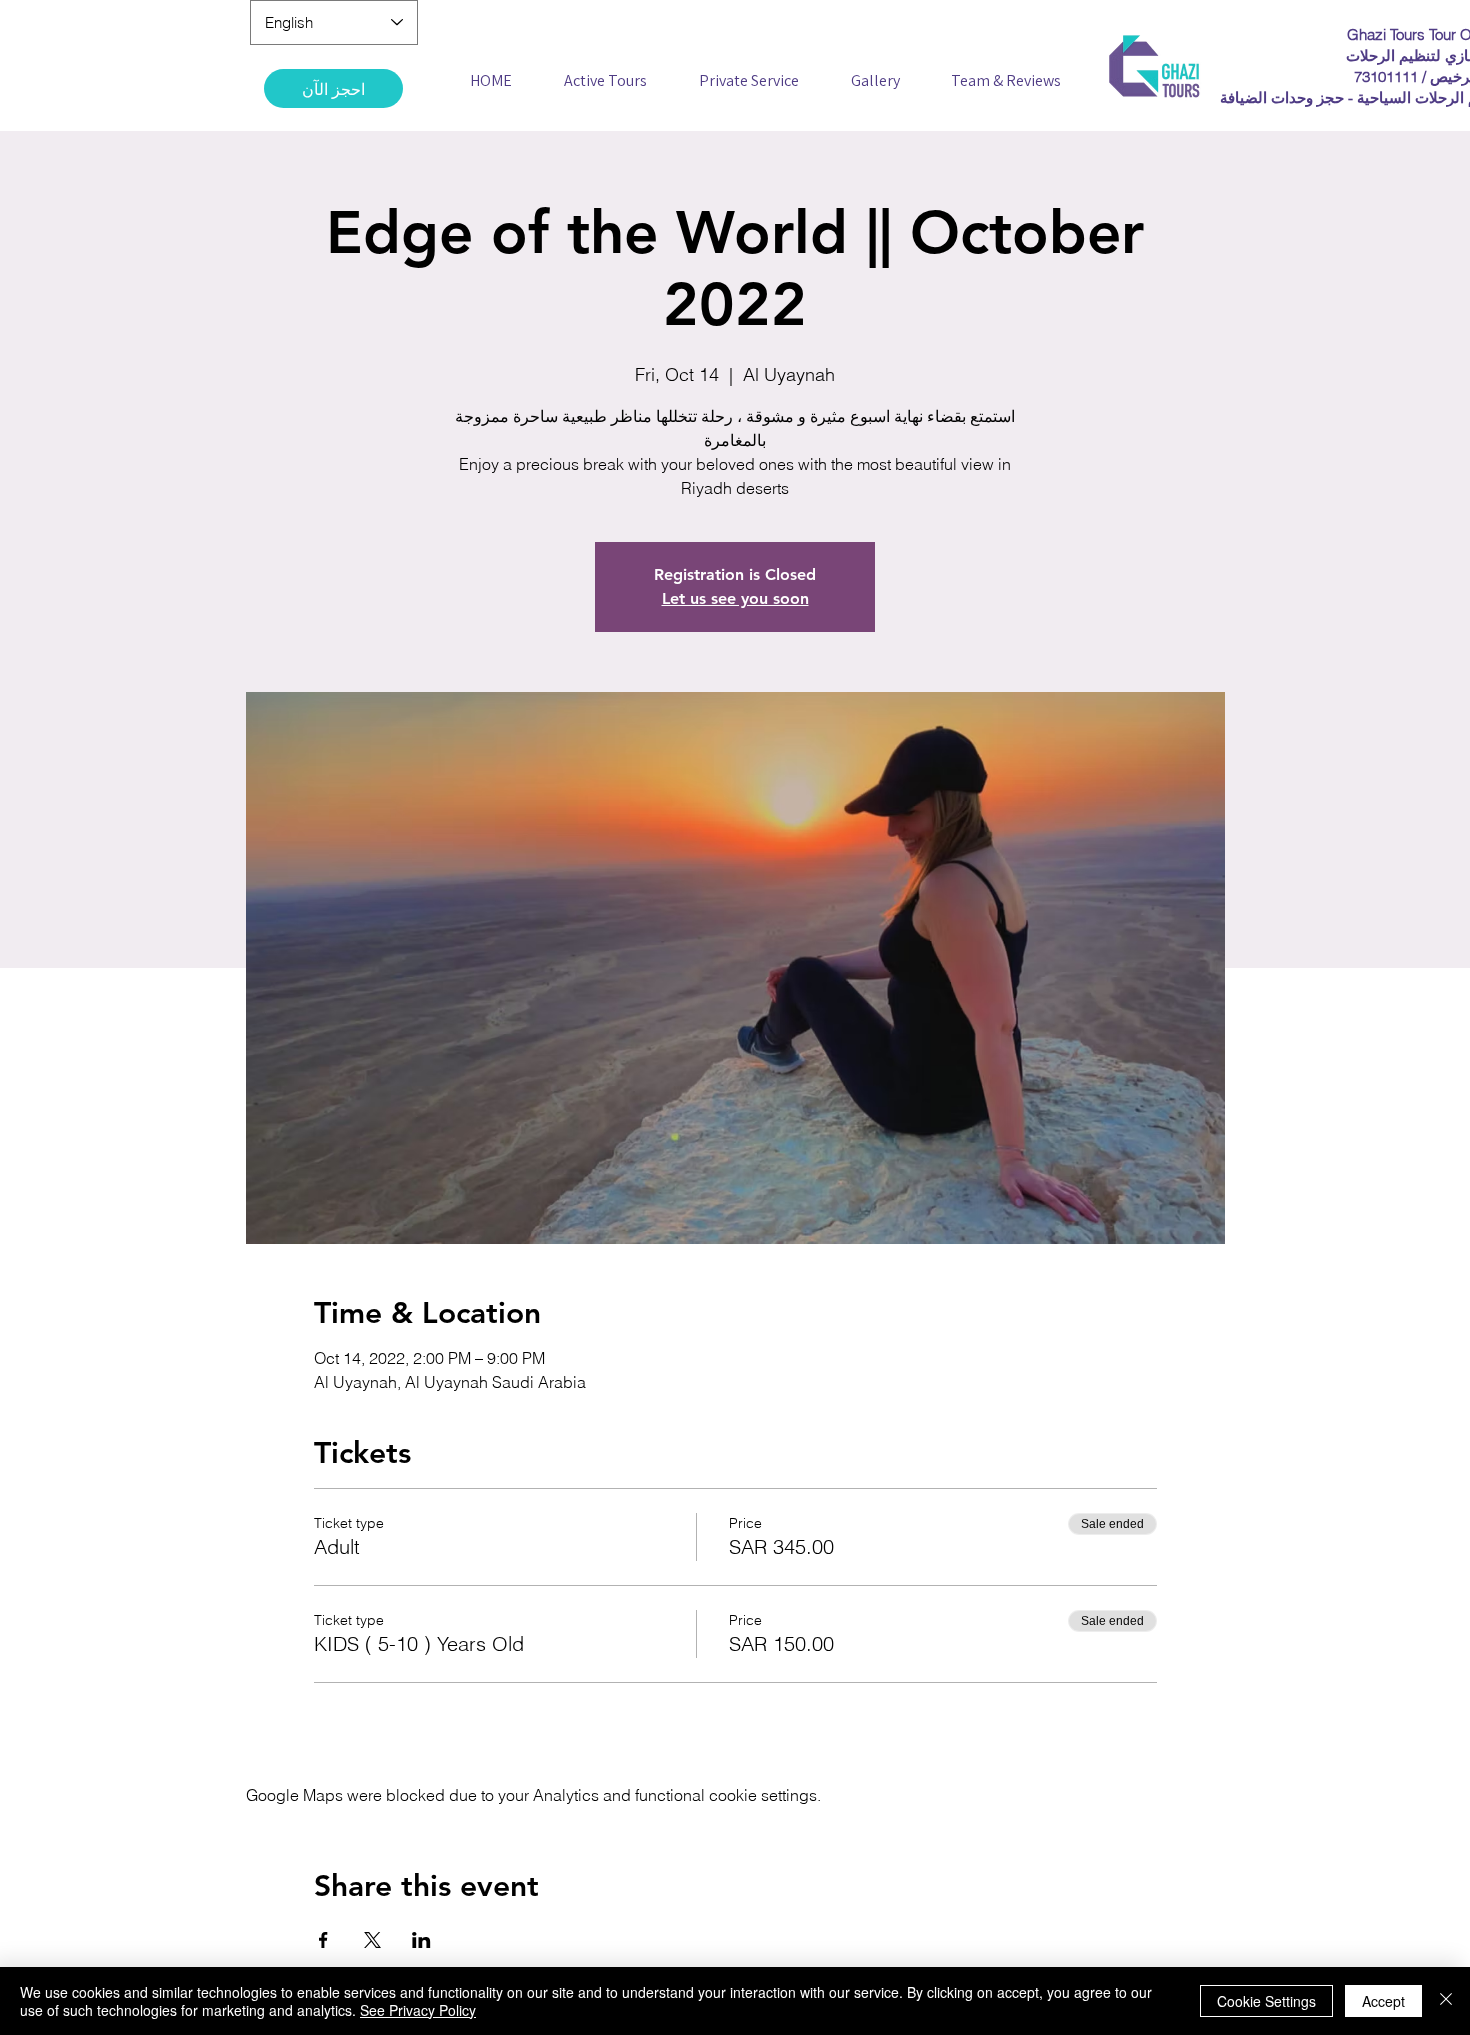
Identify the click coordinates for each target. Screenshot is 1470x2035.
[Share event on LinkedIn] (421, 1940)
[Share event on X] (372, 1940)
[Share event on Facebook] (323, 1940)
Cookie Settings (1266, 2001)
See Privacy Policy (418, 2010)
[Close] (1446, 2001)
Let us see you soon (735, 598)
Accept (1383, 2001)
